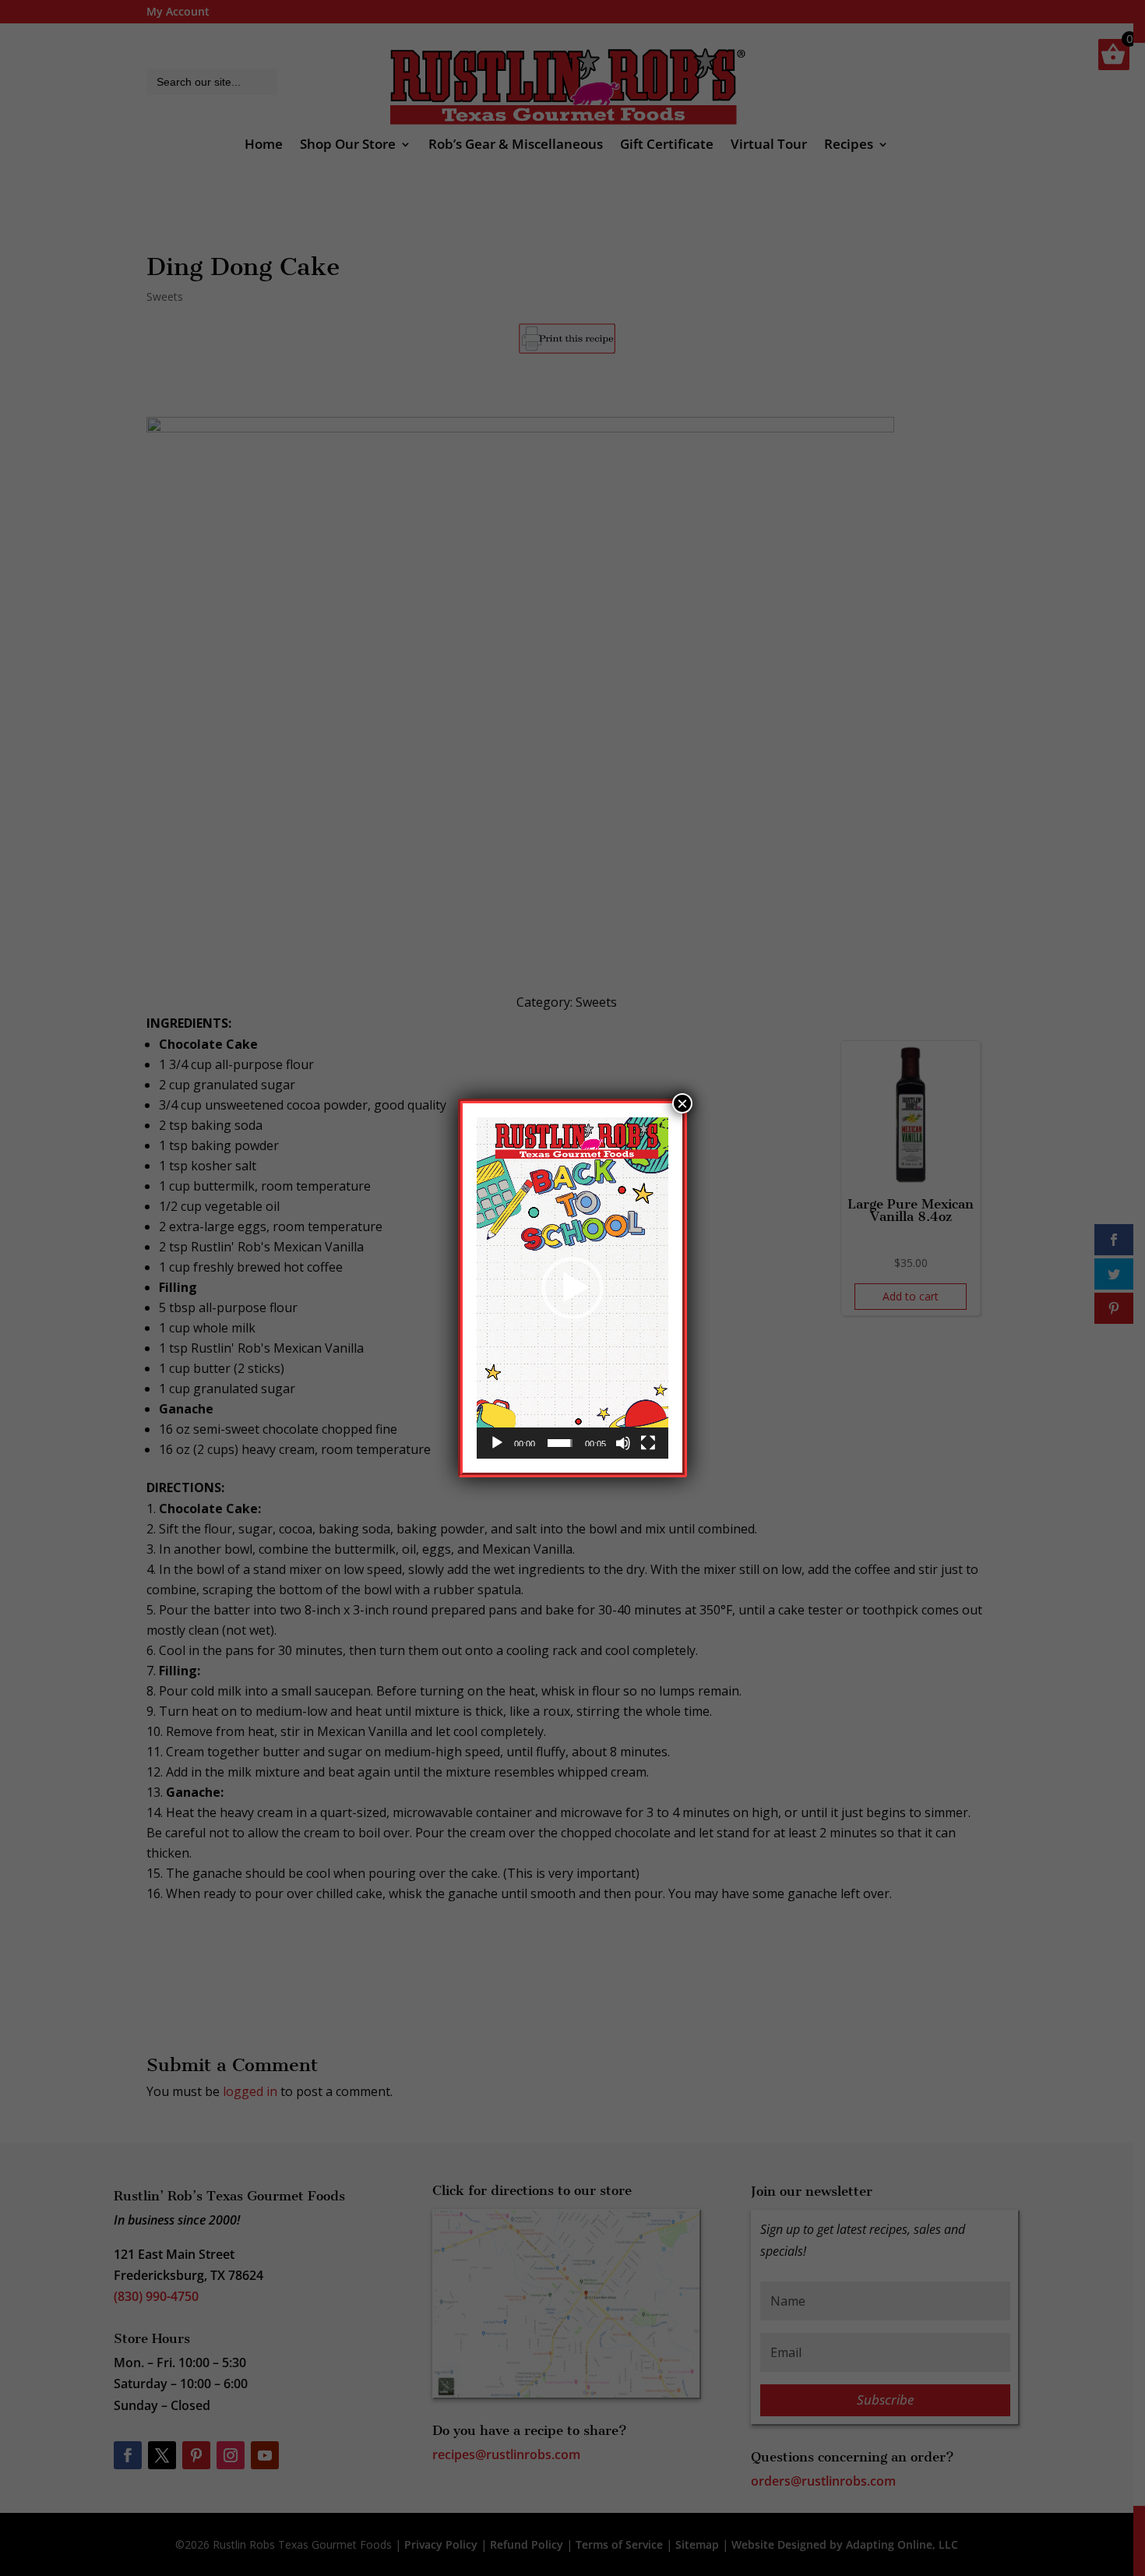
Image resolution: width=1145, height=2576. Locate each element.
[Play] (497, 1443)
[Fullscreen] (648, 1443)
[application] (572, 1288)
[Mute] (623, 1443)
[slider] (560, 1443)
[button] (572, 1288)
